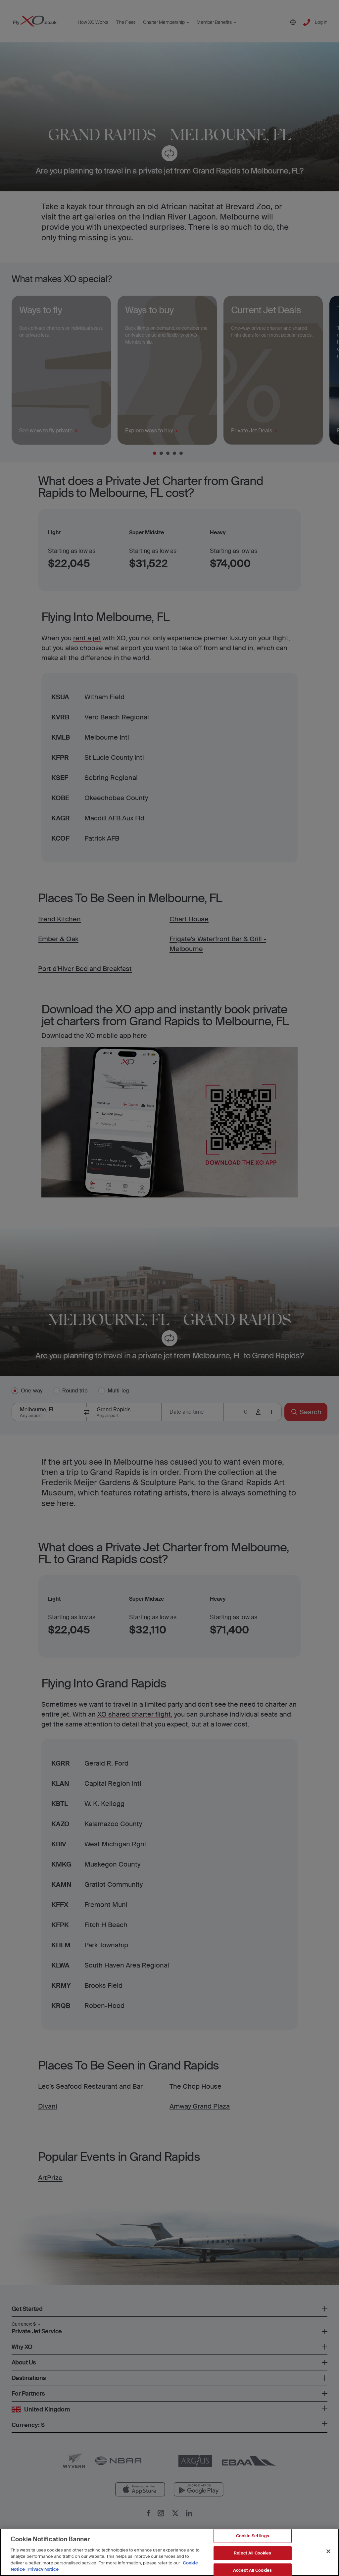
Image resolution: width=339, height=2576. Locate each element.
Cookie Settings (253, 2536)
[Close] (328, 2552)
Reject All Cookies (252, 2553)
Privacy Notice (43, 2569)
